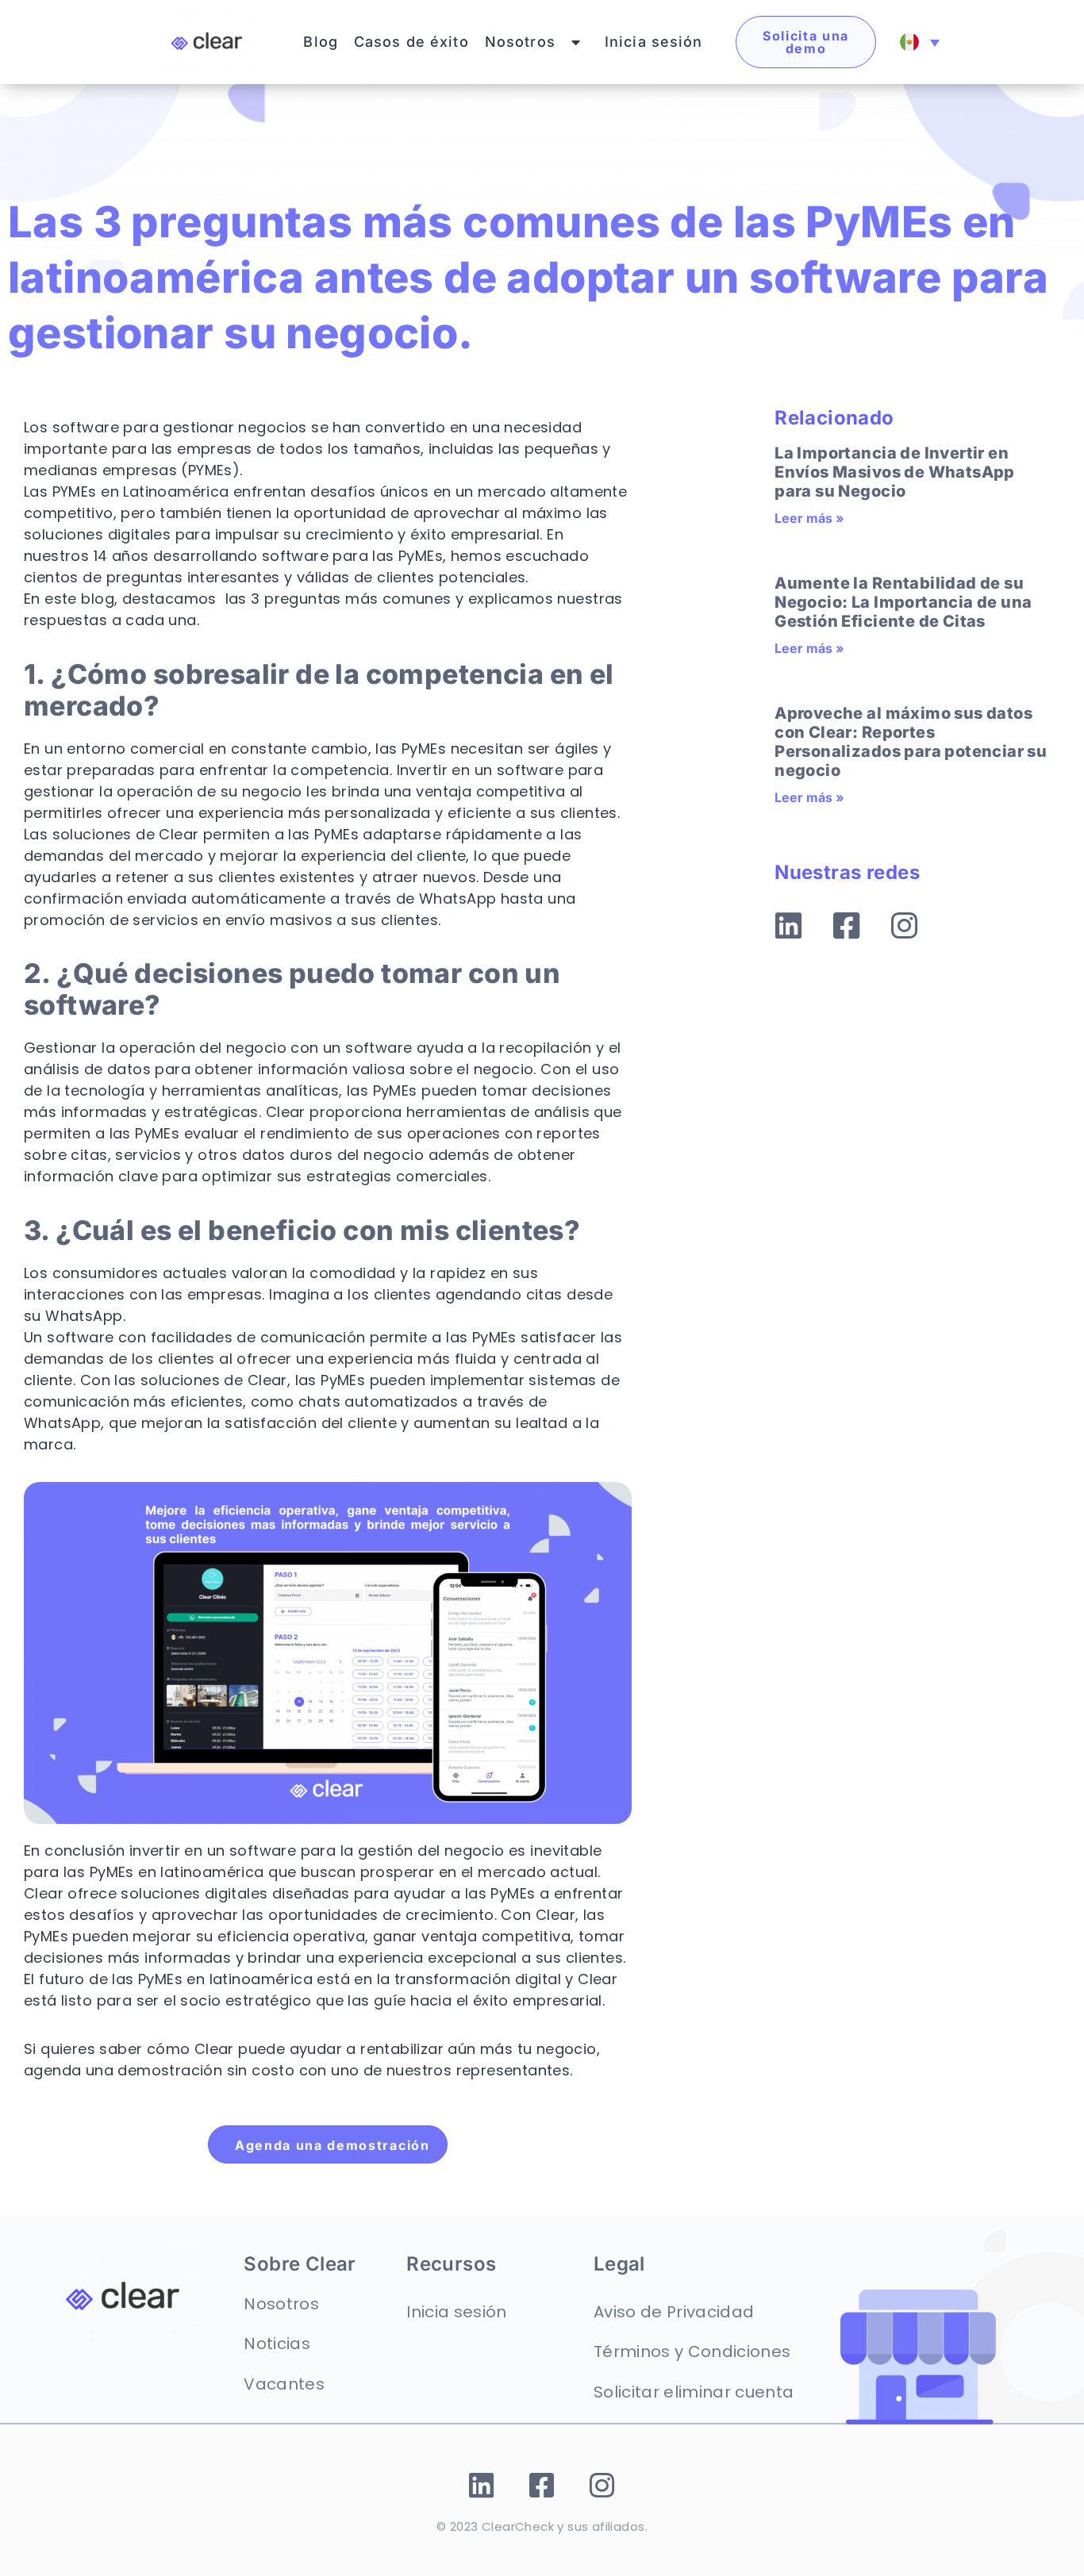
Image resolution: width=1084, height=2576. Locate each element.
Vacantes (284, 2384)
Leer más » (809, 518)
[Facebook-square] (847, 926)
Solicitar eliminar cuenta (694, 2392)
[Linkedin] (789, 926)
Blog (321, 42)
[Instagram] (905, 926)
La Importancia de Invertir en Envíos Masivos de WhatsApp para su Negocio (895, 472)
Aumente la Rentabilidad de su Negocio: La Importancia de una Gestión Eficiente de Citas (903, 602)
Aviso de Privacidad (674, 2312)
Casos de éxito (411, 42)
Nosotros (520, 42)
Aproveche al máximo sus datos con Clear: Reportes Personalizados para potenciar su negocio (911, 742)
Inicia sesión (654, 42)
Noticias (277, 2344)
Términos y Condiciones (692, 2351)
